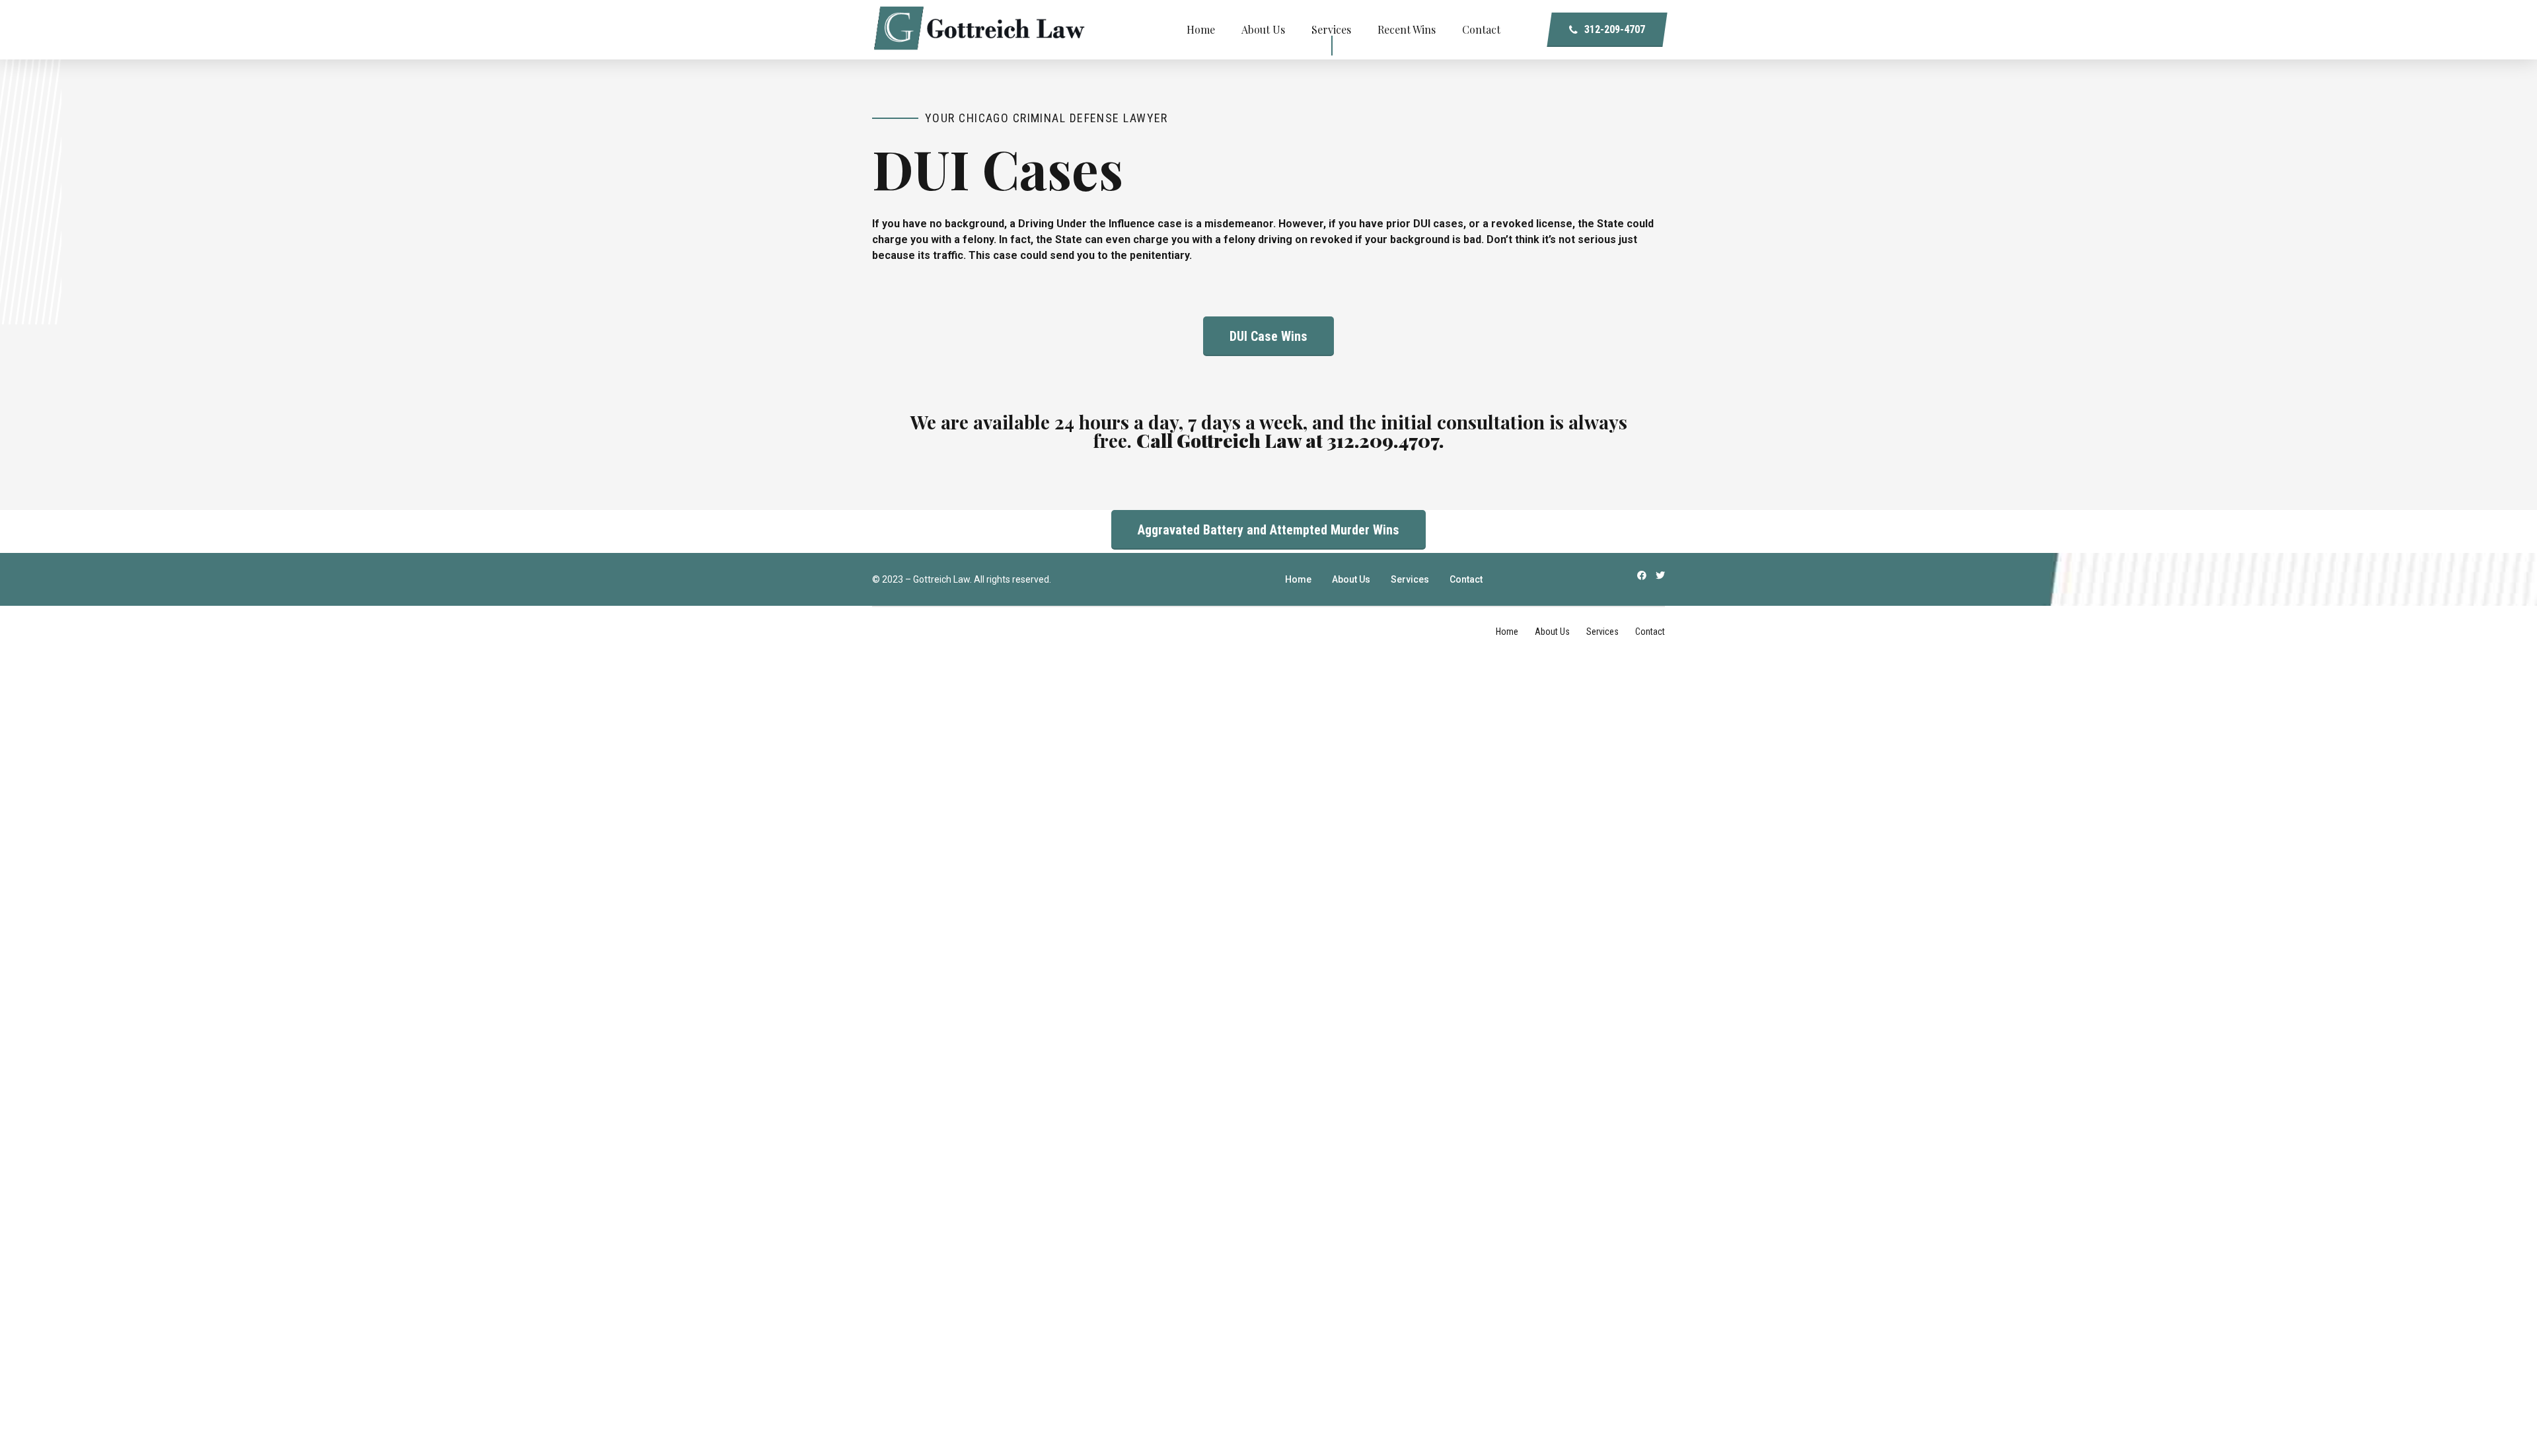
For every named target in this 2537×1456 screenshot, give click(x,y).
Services (1331, 29)
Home (1201, 29)
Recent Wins (1407, 29)
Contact (1481, 29)
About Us (1263, 29)
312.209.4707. (1385, 440)
